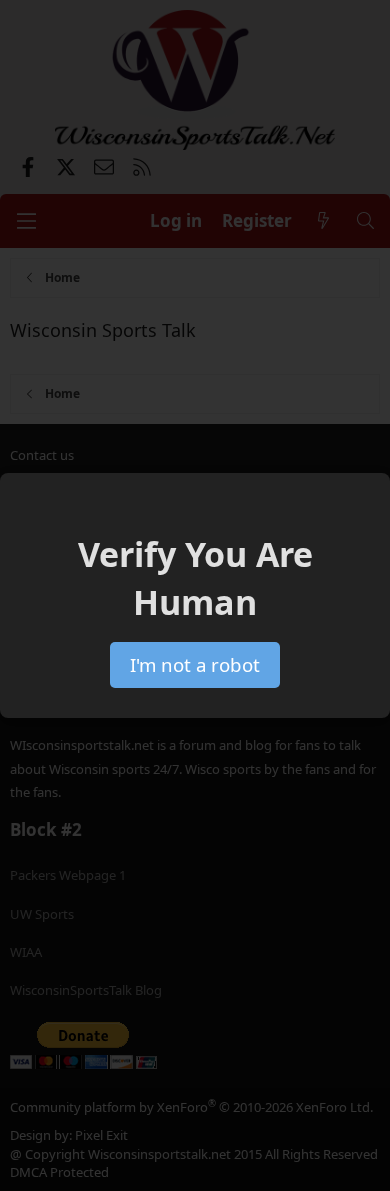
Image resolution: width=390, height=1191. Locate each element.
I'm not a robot (195, 664)
